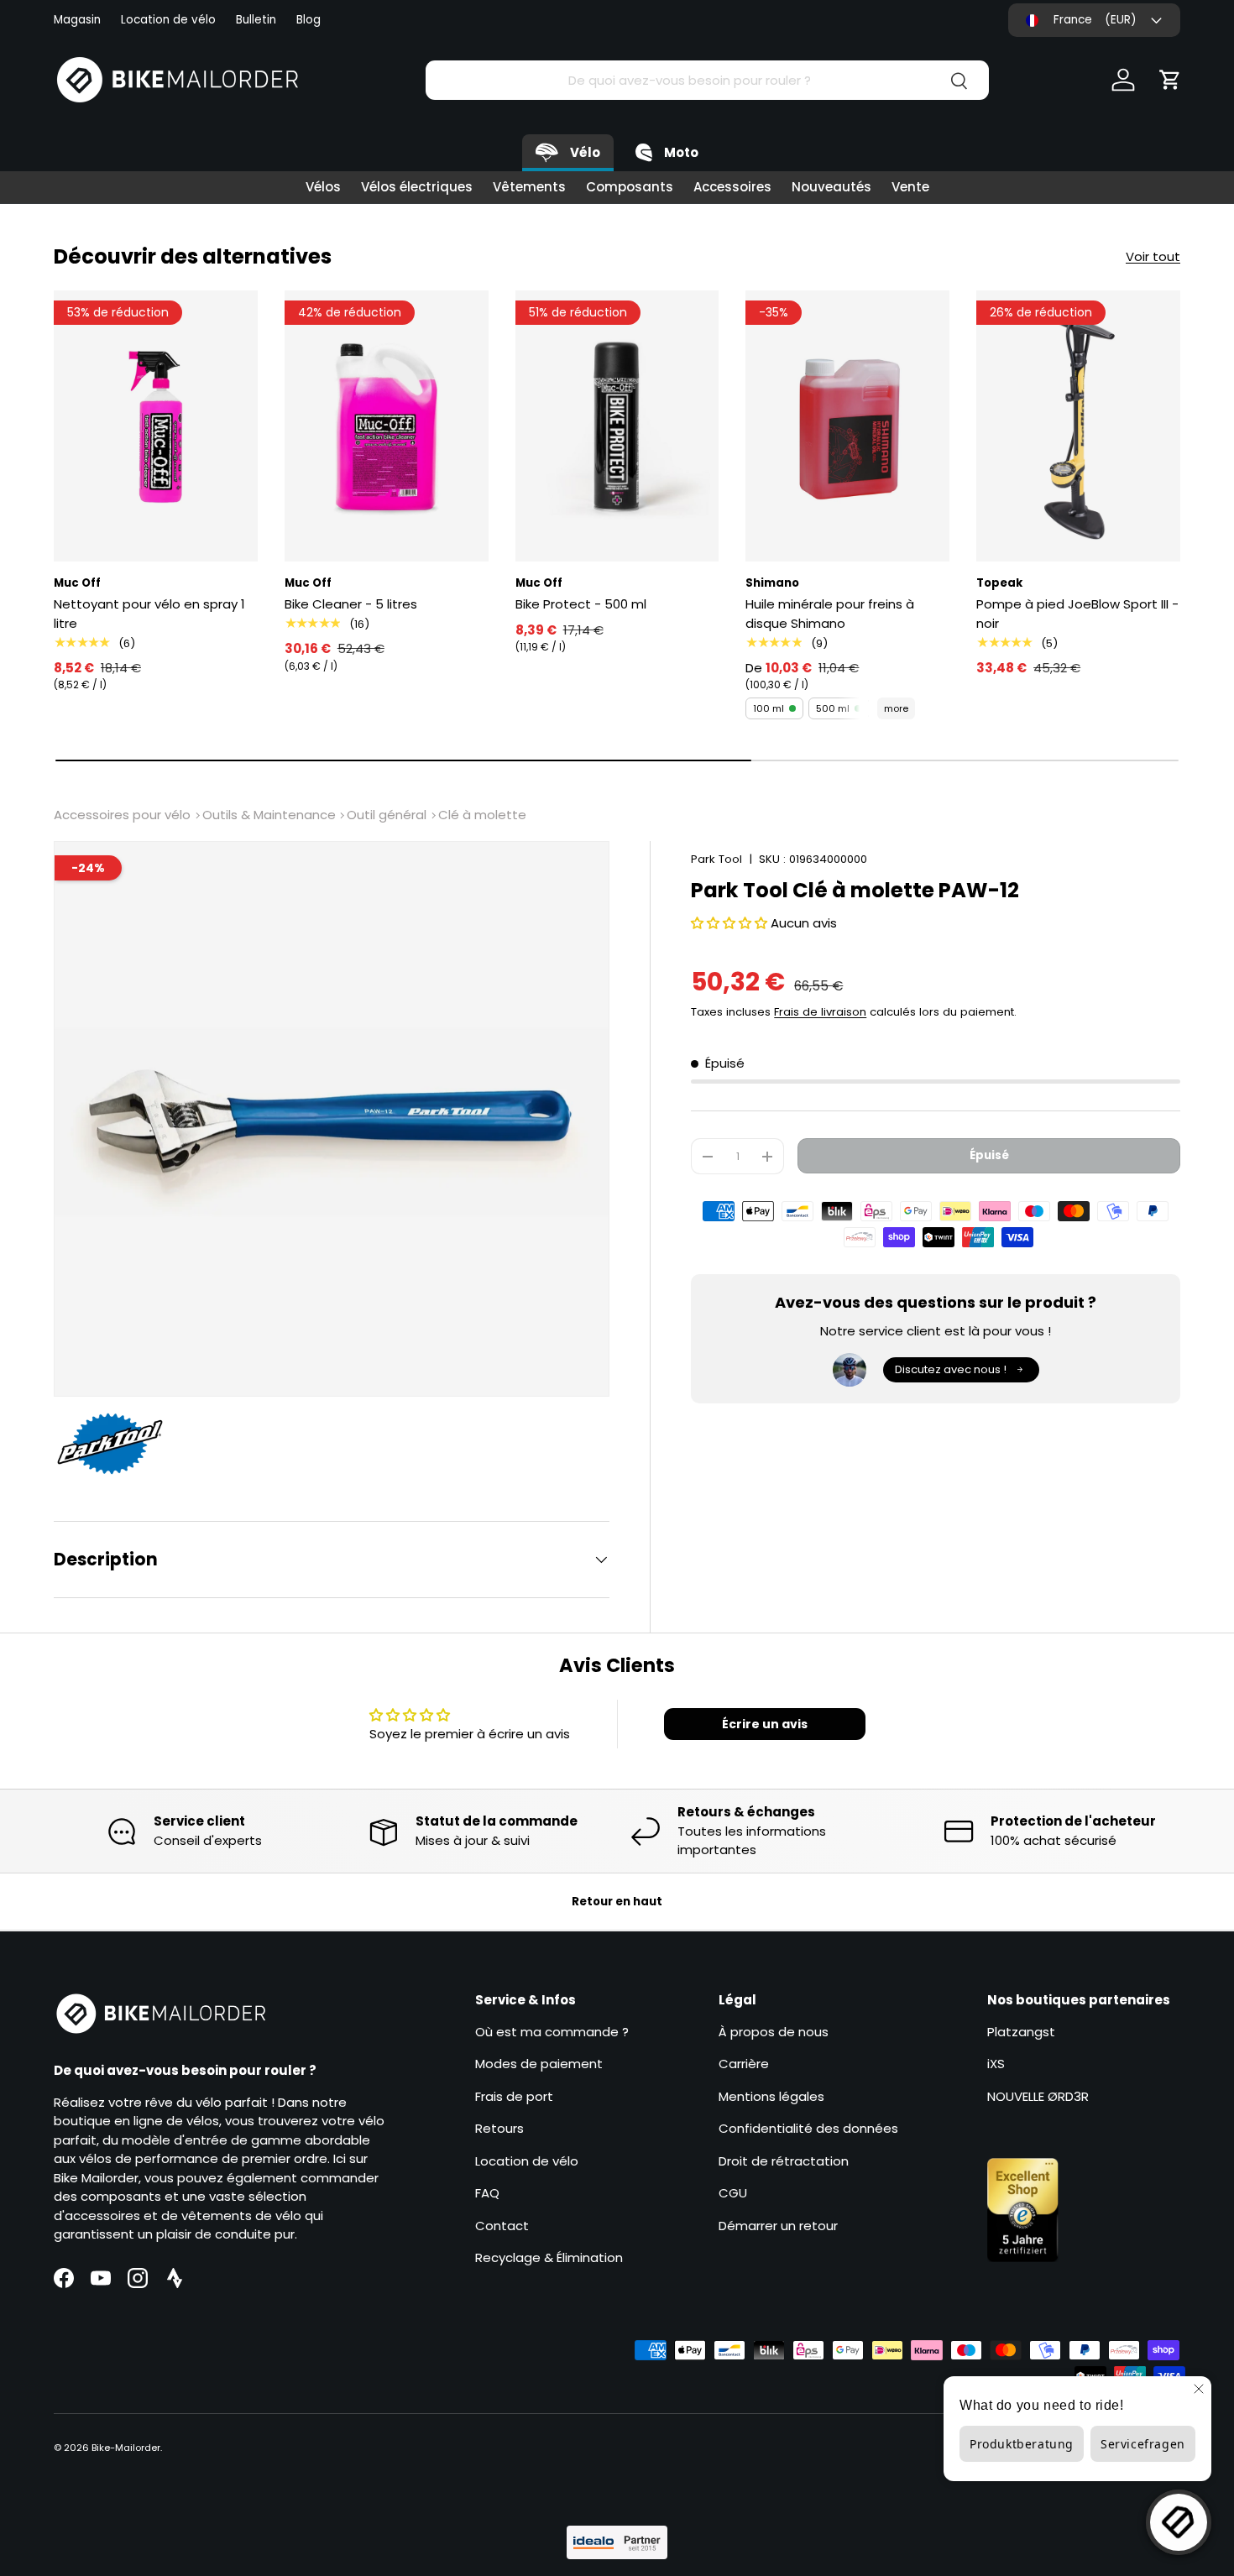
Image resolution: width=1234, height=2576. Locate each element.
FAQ (487, 2193)
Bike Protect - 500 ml (581, 604)
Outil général (387, 815)
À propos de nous (774, 2031)
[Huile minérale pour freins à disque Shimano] (847, 426)
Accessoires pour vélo (122, 815)
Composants (630, 187)
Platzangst (1021, 2031)
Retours (499, 2128)
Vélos (323, 187)
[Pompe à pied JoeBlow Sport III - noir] (1078, 426)
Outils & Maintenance (269, 815)
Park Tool (716, 859)
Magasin (77, 20)
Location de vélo (168, 20)
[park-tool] (118, 1444)
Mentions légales (771, 2095)
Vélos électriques (417, 187)
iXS (996, 2064)
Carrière (744, 2064)
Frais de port (514, 2095)
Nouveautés (831, 187)
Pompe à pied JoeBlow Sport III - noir (1077, 614)
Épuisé (989, 1155)
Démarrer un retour (778, 2225)
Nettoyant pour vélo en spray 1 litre (149, 614)
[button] (1170, 80)
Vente (910, 187)
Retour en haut (617, 1902)
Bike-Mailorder (126, 2448)
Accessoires (732, 187)
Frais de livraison (820, 1012)
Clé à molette (482, 815)
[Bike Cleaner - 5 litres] (387, 426)
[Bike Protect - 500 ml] (617, 426)
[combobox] (707, 80)
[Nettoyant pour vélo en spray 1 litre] (156, 426)
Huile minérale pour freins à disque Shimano (830, 614)
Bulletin (256, 20)
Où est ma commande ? (552, 2031)
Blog (308, 20)
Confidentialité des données (808, 2128)
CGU (733, 2193)
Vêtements (529, 187)
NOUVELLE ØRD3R (1038, 2095)
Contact (502, 2225)
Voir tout (1153, 256)
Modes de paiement (539, 2064)
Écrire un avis (765, 1724)
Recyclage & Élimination (549, 2257)
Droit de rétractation (784, 2160)
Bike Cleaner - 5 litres (351, 604)
